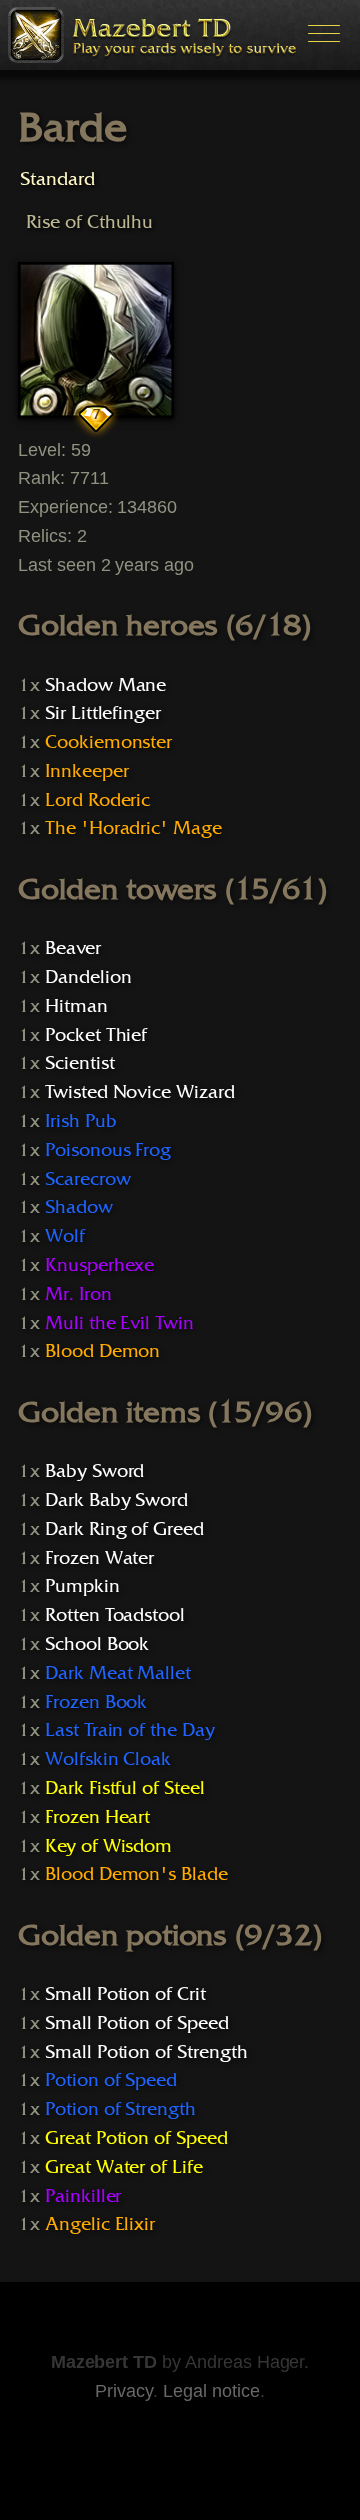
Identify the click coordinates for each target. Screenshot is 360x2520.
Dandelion (88, 977)
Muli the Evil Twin (119, 1323)
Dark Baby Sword (116, 1500)
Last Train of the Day (130, 1730)
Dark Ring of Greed (124, 1529)
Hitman (76, 1006)
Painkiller (83, 2196)
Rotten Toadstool (115, 1615)
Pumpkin (82, 1586)
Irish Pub (81, 1121)
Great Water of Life (124, 2167)
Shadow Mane (106, 685)
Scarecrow (88, 1179)
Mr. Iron (78, 1294)
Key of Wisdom (108, 1846)
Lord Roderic (97, 800)
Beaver (73, 948)
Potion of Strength (120, 2109)
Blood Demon (103, 1351)
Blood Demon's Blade (136, 1874)
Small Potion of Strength (146, 2052)
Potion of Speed (111, 2080)
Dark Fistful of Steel (125, 1788)
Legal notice (211, 2391)
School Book (97, 1644)
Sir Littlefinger (103, 713)
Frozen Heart (97, 1817)
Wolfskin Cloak (108, 1759)
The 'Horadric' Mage (133, 828)
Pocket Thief (96, 1035)
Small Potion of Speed (137, 2023)
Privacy (124, 2391)
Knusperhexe (100, 1265)
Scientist (80, 1063)
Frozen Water (99, 1558)
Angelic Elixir (100, 2224)
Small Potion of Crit (125, 1994)
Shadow (79, 1207)
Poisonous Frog (108, 1150)
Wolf (65, 1236)
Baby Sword (95, 1471)
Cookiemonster (108, 742)
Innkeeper (87, 771)
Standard (57, 178)
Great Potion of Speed (136, 2138)
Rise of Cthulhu (89, 221)
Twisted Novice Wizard (140, 1092)
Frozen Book (96, 1702)
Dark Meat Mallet (118, 1673)
